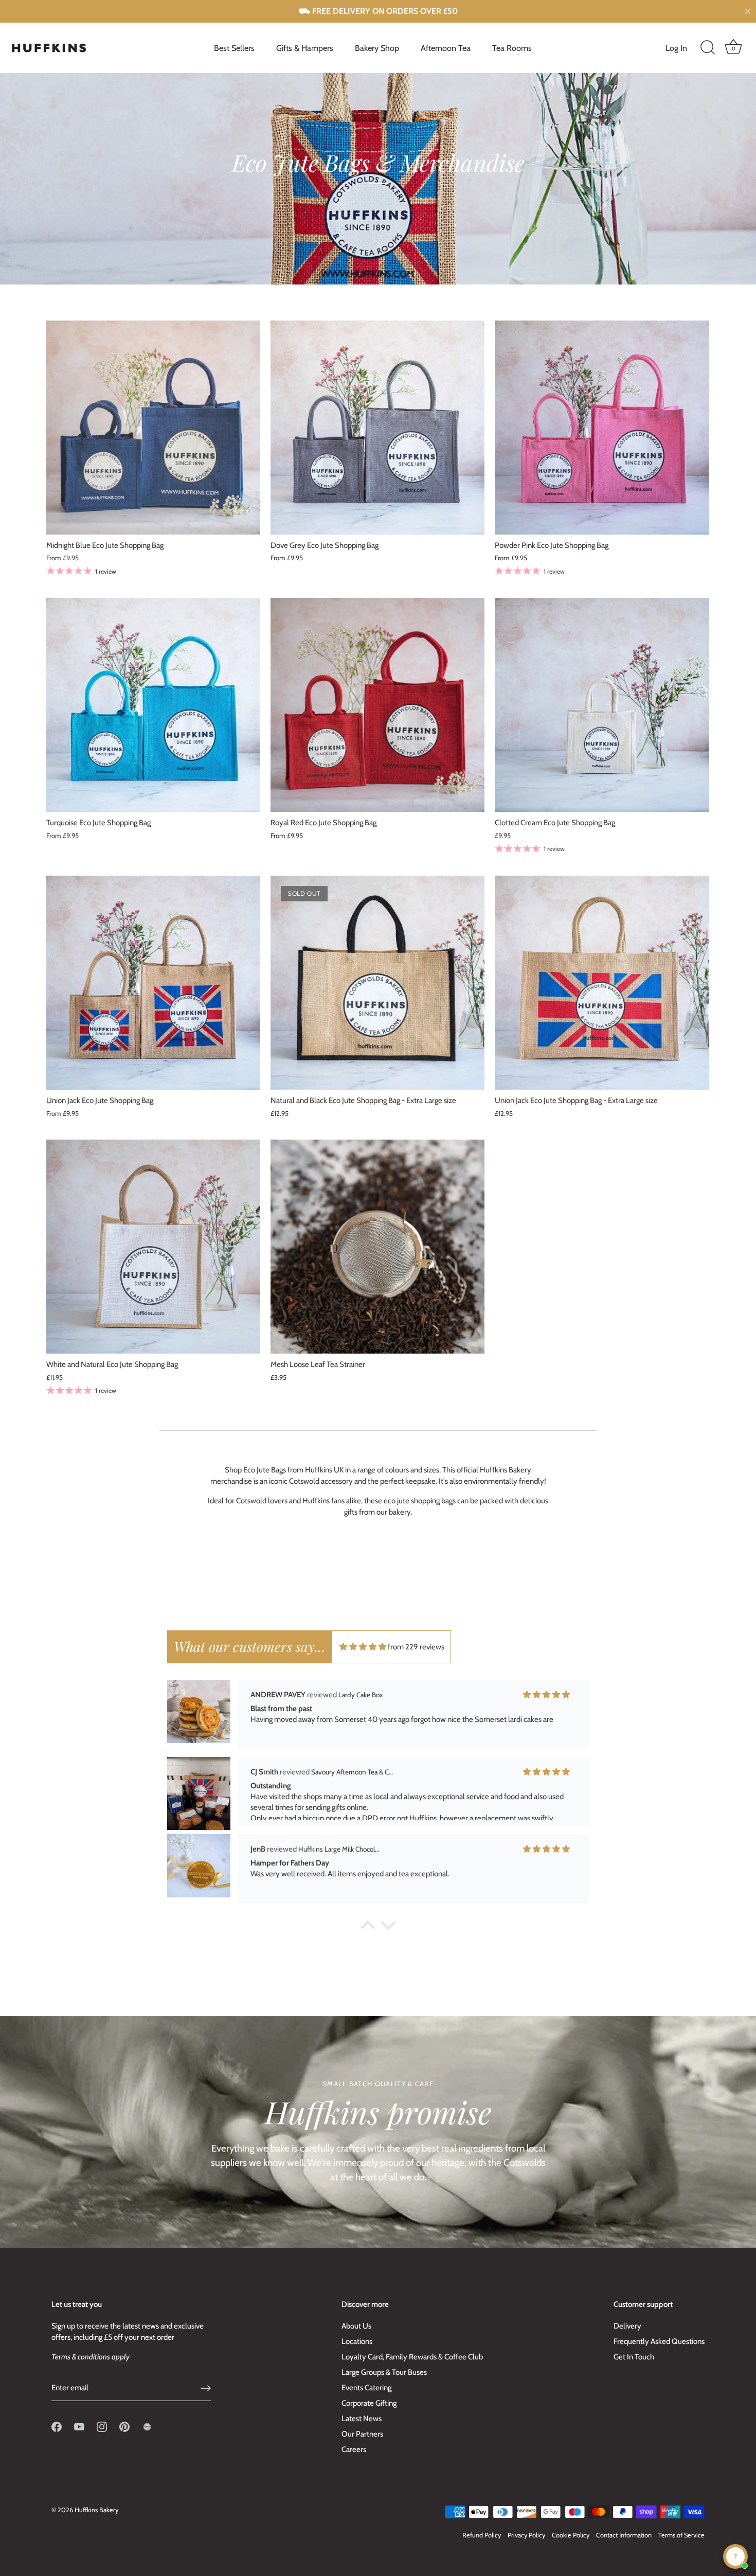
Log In (676, 48)
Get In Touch (634, 2357)
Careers (354, 2449)
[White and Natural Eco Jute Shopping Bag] (153, 1247)
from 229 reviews (416, 1647)
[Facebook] (57, 2426)
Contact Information (624, 2535)
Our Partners (362, 2434)
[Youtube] (79, 2426)
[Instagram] (102, 2426)
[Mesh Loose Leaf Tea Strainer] (377, 1247)
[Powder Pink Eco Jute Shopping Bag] (602, 428)
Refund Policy (482, 2535)
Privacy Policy (526, 2535)
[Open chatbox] (735, 2556)
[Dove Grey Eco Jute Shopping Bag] (377, 428)
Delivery (627, 2326)
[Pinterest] (124, 2426)
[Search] (708, 48)
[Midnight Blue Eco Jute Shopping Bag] (153, 428)
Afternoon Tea (446, 48)
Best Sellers (234, 48)
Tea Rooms (512, 48)
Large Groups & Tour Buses (384, 2372)
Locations (357, 2341)
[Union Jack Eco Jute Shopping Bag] (153, 983)
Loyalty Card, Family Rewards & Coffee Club (412, 2357)
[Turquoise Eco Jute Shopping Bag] (153, 705)
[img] (363, 1647)
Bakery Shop (377, 48)
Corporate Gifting (369, 2403)
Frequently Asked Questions (659, 2341)
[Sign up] (206, 2388)
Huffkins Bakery (96, 2510)
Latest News (362, 2419)
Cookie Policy (571, 2535)
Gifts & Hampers (305, 48)
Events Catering (366, 2388)
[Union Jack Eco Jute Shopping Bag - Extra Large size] (602, 983)
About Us (356, 2326)
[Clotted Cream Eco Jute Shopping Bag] (602, 705)
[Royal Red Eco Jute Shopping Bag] (377, 705)
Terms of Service (681, 2535)
